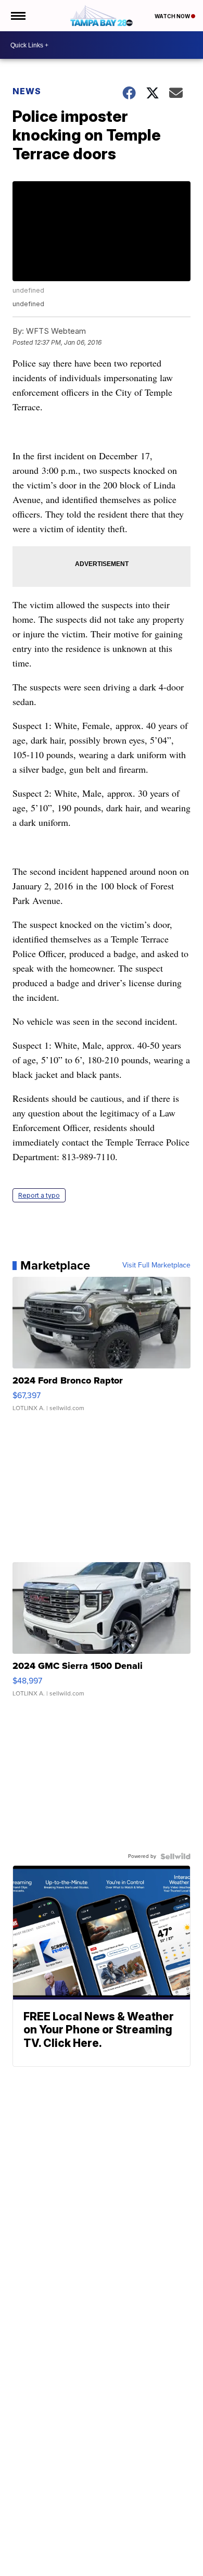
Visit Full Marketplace (156, 1265)
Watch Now (173, 16)
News (27, 91)
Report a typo (39, 1195)
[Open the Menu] (17, 16)
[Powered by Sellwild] (175, 1856)
